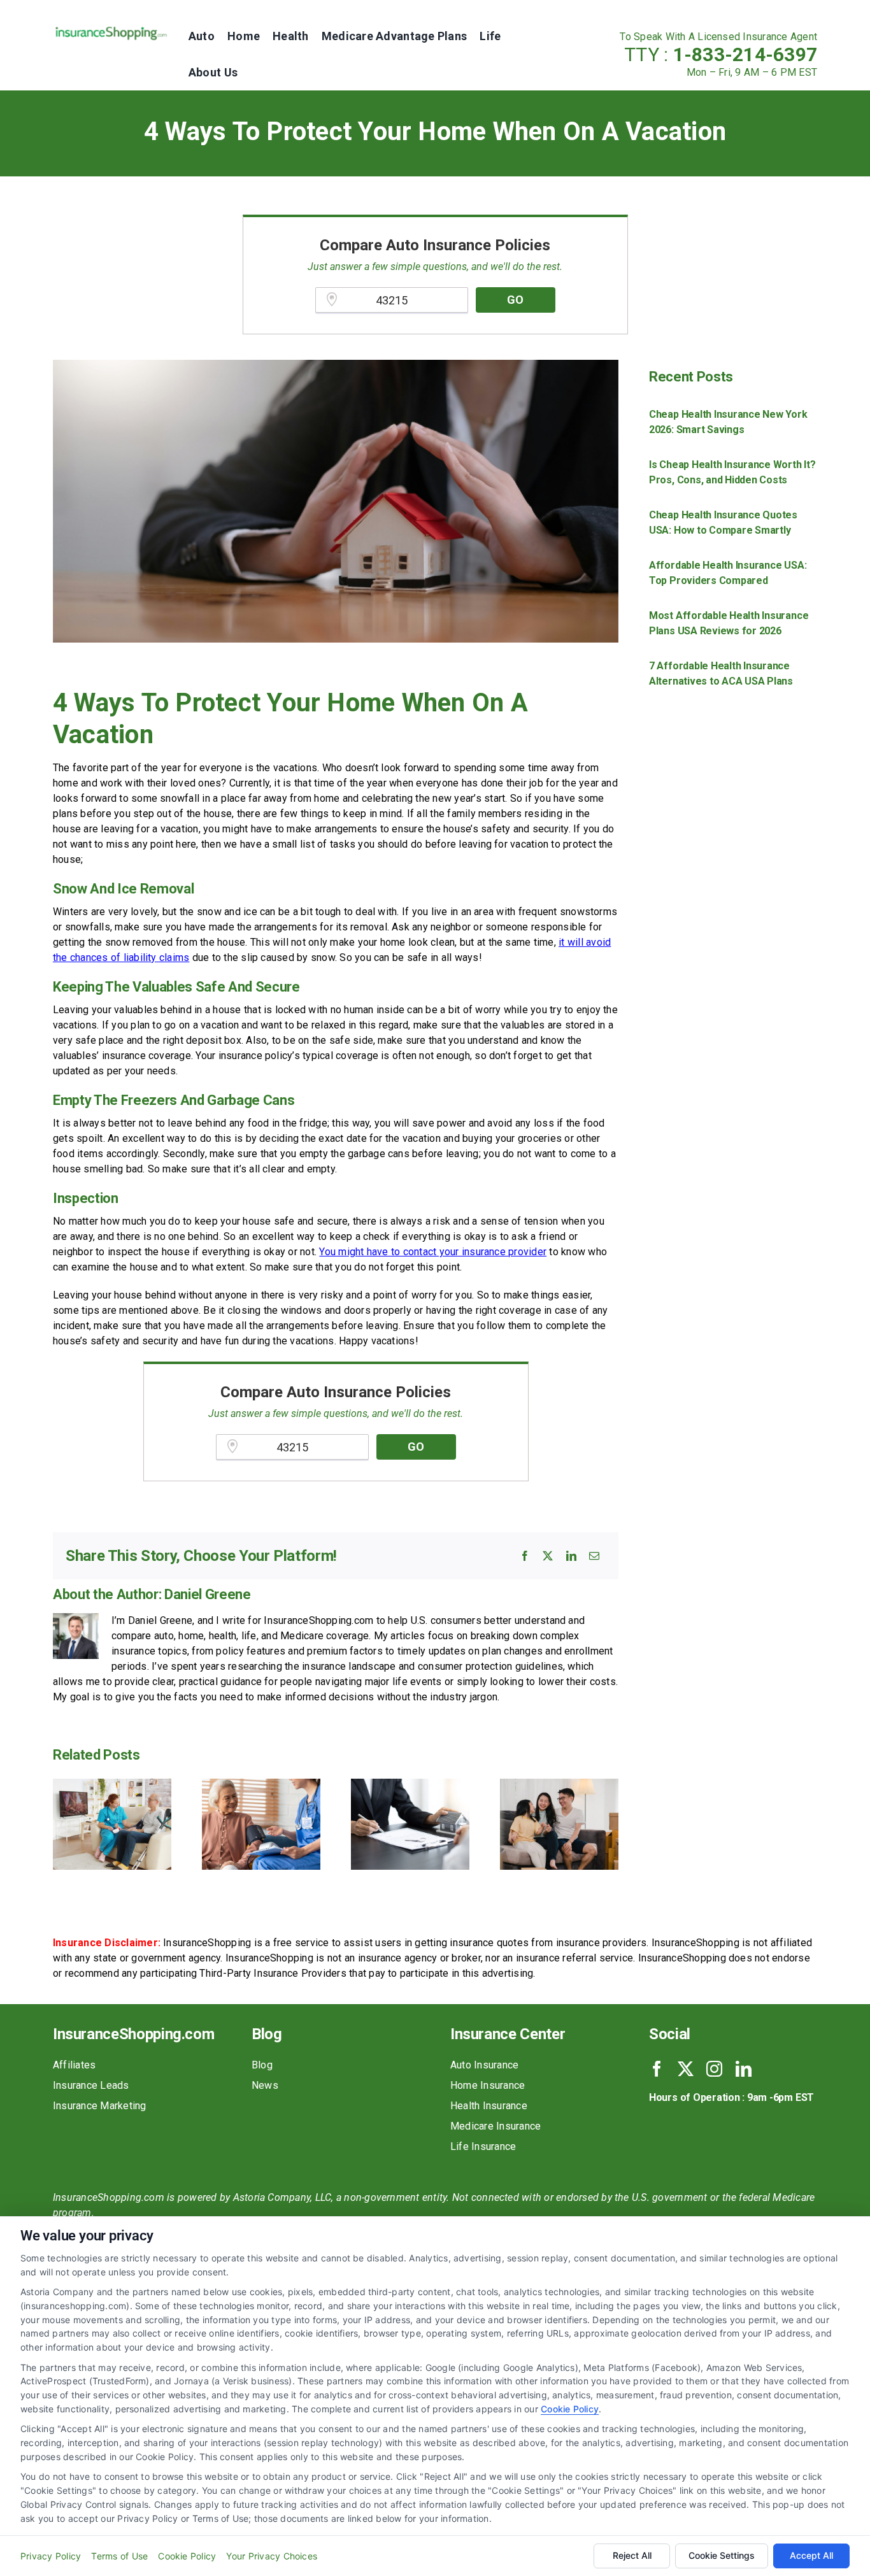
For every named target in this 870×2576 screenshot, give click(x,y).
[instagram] (714, 2069)
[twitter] (686, 2069)
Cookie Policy (570, 2409)
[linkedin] (744, 2069)
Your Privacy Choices (272, 2556)
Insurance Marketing (100, 2106)
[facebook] (657, 2069)
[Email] (594, 1556)
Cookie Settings (722, 2555)
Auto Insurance (484, 2065)
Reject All (632, 2555)
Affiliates (74, 2065)
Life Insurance (483, 2146)
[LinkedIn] (571, 1556)
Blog (262, 2065)
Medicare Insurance (496, 2126)
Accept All (811, 2555)
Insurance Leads (91, 2085)
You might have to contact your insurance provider (433, 1252)
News (265, 2085)
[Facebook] (525, 1556)
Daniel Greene (208, 1594)
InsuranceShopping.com (133, 2034)
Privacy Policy (51, 2556)
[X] (548, 1556)
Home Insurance (488, 2085)
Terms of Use (119, 2556)
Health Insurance (489, 2106)
